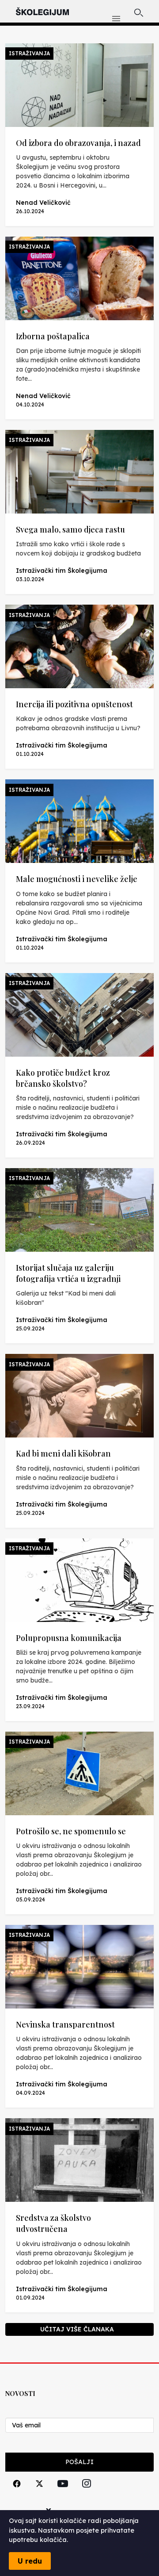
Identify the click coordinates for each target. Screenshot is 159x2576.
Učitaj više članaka (77, 2329)
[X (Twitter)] (39, 2494)
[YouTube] (63, 2494)
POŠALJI (79, 2462)
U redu (30, 2561)
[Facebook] (17, 2494)
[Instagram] (87, 2494)
